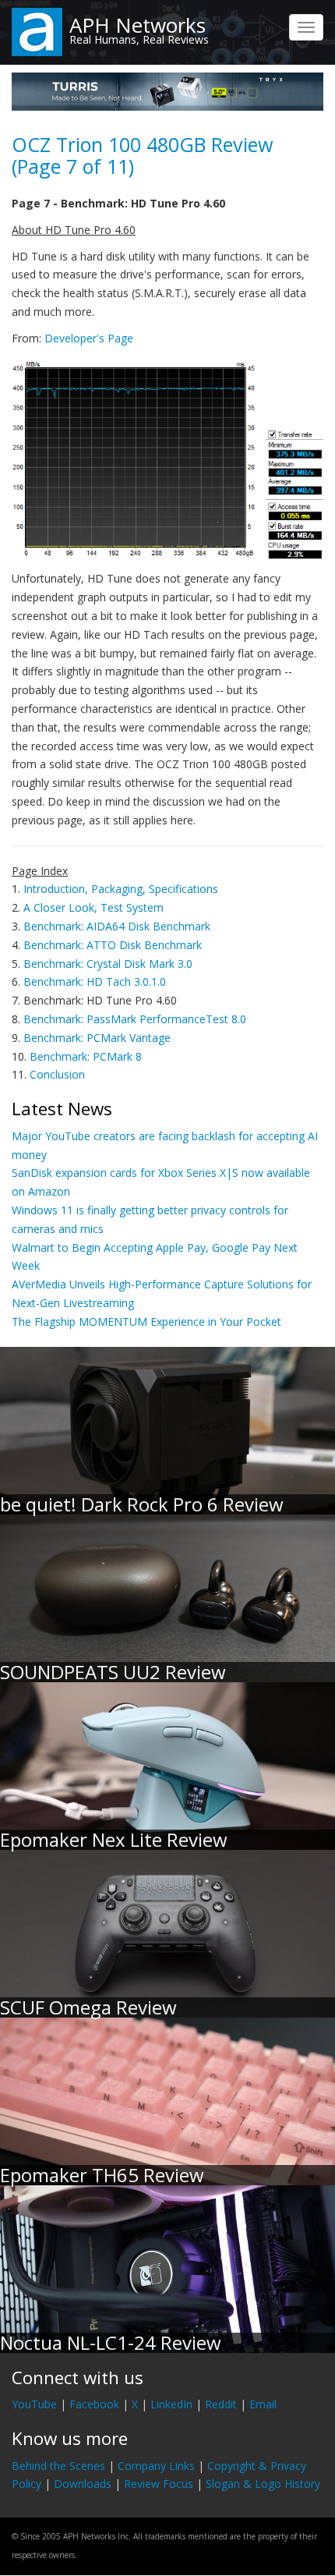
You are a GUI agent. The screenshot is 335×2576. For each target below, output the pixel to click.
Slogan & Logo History (263, 2484)
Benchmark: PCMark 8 (86, 1056)
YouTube (34, 2404)
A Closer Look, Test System (93, 907)
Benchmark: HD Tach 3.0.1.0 (95, 982)
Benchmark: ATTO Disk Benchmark (113, 945)
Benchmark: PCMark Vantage (97, 1038)
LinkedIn (171, 2404)
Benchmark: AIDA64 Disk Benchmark (117, 926)
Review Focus (159, 2484)
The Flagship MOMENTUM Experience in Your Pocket (146, 1322)
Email (263, 2404)
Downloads (83, 2484)
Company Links (156, 2466)
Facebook (94, 2404)
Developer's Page (89, 338)
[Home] (37, 31)
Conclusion (57, 1074)
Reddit (221, 2404)
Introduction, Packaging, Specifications (121, 889)
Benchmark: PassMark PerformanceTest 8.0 (135, 1019)
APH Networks (138, 25)
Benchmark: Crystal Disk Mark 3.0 (108, 964)
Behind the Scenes (58, 2466)
